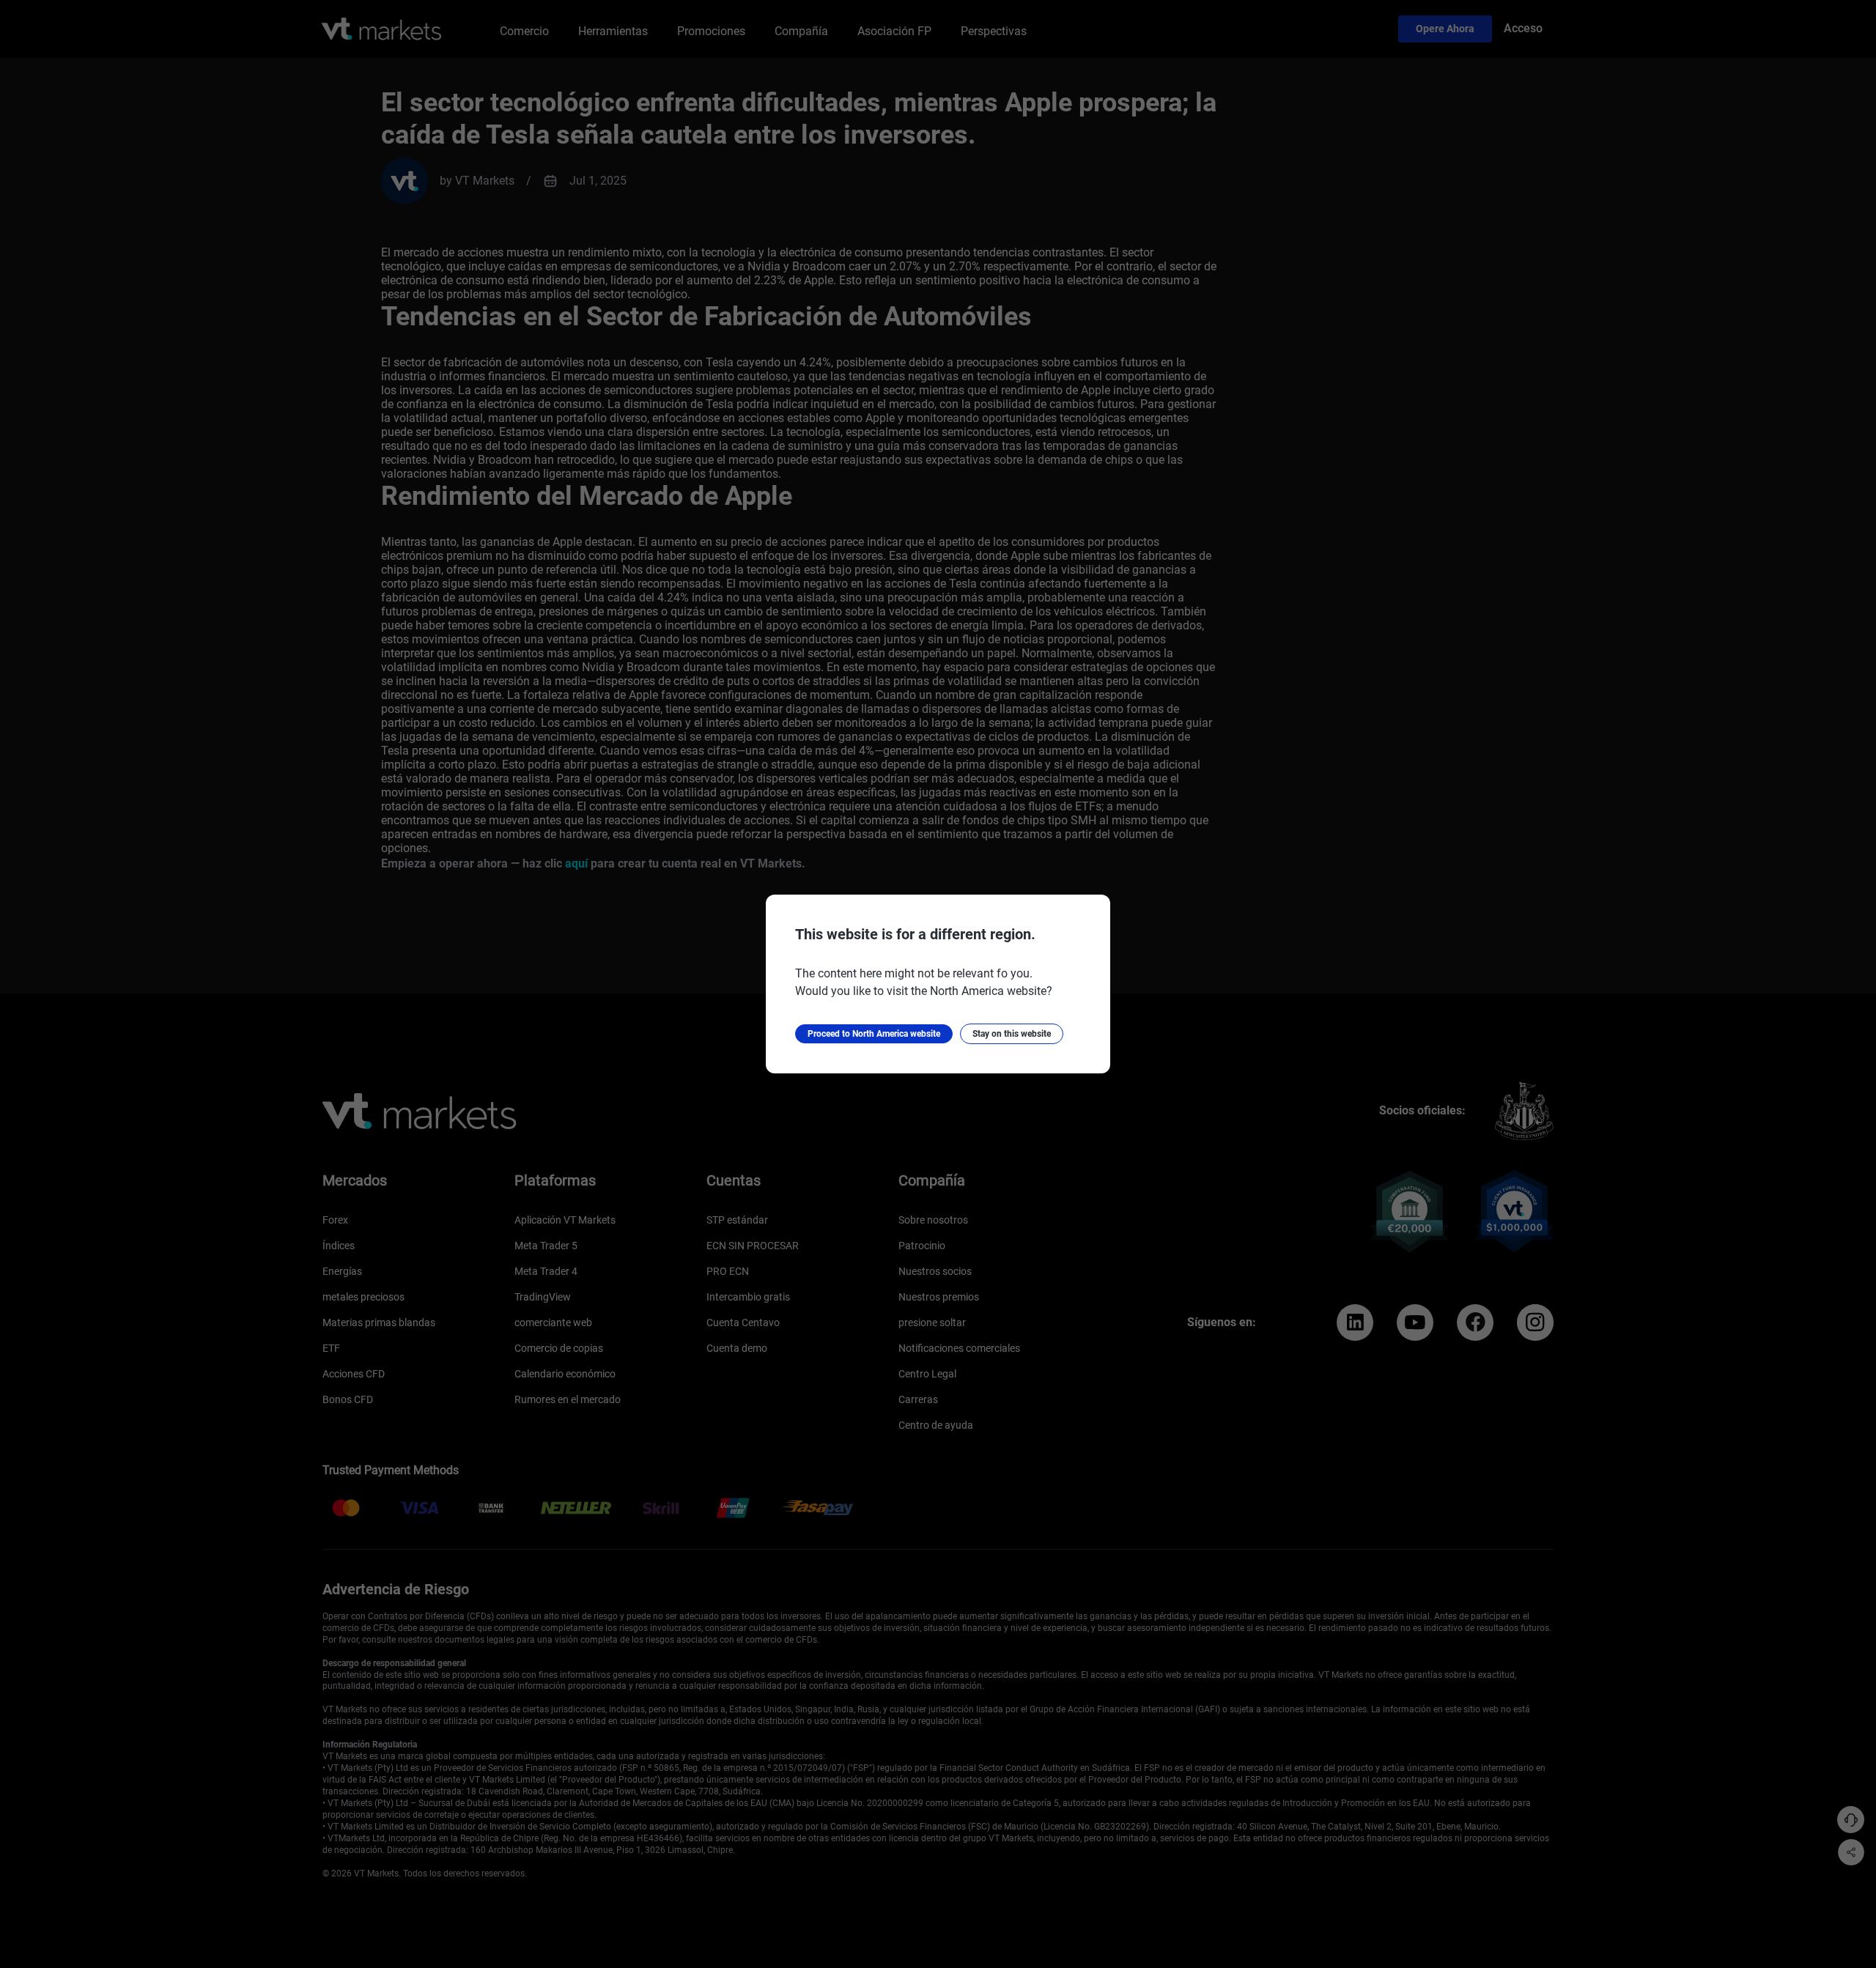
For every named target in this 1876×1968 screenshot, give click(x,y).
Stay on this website (1012, 1034)
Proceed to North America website (874, 1034)
